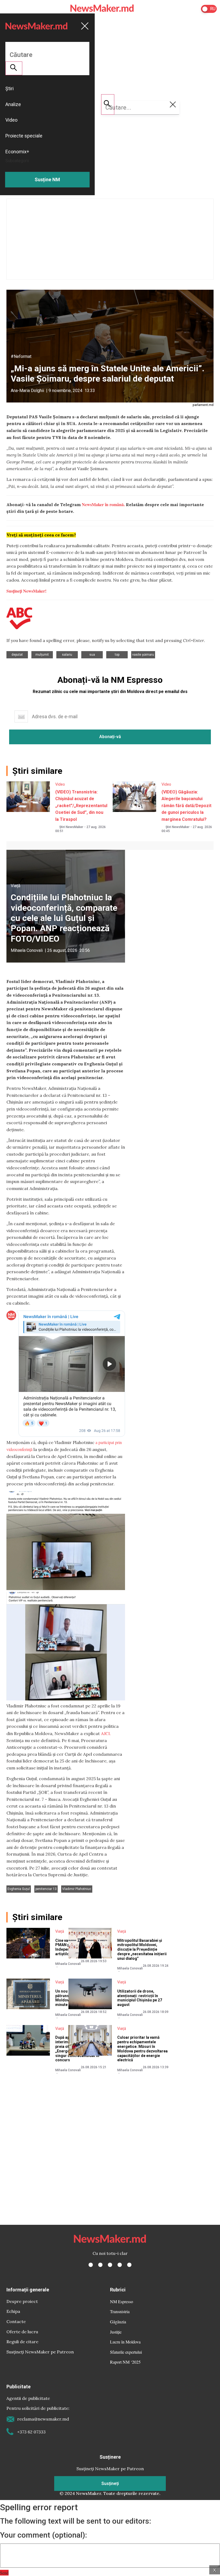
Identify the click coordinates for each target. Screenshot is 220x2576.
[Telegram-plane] (129, 2265)
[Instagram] (110, 2265)
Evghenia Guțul (19, 1889)
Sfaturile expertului (126, 2352)
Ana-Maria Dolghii (27, 391)
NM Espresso (122, 2301)
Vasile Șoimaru (143, 655)
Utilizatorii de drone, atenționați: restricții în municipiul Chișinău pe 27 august (140, 1998)
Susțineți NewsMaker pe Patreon (40, 2352)
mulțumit (42, 655)
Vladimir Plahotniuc (77, 1889)
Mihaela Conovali (27, 950)
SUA (92, 655)
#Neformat (21, 356)
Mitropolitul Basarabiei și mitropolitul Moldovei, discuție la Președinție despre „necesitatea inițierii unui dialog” (142, 1949)
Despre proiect (22, 2301)
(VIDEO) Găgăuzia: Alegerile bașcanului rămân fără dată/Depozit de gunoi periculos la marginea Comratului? (186, 806)
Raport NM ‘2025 (125, 2362)
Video (60, 784)
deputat (17, 655)
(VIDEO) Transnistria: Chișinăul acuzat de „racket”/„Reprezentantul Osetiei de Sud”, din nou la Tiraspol (81, 806)
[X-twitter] (100, 2265)
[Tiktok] (120, 2265)
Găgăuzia (118, 2322)
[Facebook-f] (91, 2265)
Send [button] (4, 2573)
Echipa (13, 2311)
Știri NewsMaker (71, 827)
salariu (67, 655)
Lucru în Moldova (125, 2342)
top (117, 655)
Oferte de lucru (22, 2332)
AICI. (106, 1733)
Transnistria (120, 2311)
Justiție (116, 2332)
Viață (16, 886)
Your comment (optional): (43, 2535)
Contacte (16, 2321)
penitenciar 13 (46, 1889)
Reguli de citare (22, 2342)
